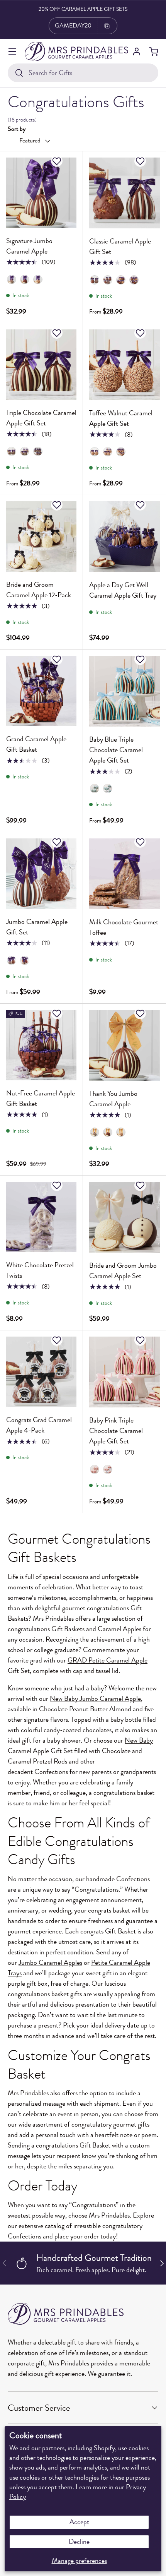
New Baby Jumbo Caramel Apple (95, 1698)
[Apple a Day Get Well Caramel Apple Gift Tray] (124, 537)
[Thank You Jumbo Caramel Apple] (124, 1045)
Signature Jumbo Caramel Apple (29, 246)
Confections (51, 1772)
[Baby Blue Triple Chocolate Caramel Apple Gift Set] (124, 691)
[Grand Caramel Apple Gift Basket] (41, 691)
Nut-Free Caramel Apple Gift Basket (41, 1098)
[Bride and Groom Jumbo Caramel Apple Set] (124, 1217)
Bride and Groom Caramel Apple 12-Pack (39, 590)
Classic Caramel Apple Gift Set (120, 246)
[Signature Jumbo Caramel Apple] (41, 193)
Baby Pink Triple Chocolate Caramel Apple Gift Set (116, 1431)
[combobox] (83, 73)
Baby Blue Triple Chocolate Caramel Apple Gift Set (116, 750)
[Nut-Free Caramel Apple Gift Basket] (41, 1045)
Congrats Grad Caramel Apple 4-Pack (39, 1425)
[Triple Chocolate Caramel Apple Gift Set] (41, 365)
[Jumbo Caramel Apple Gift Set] (41, 874)
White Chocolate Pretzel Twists (40, 1270)
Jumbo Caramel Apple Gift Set (37, 927)
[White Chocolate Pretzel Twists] (41, 1217)
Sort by (17, 129)
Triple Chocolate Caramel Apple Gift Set (41, 418)
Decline (79, 2542)
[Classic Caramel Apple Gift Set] (124, 193)
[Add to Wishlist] (58, 161)
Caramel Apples (119, 1629)
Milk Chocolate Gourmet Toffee (124, 927)
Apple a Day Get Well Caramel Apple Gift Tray (123, 590)
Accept (79, 2522)
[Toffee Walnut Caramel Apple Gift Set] (124, 365)
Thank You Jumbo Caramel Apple (113, 1099)
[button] (154, 51)
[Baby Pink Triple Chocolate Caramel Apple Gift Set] (124, 1372)
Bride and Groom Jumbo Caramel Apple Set (123, 1271)
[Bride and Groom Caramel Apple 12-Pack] (41, 536)
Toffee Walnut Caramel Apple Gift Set (121, 418)
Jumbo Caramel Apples (50, 1962)
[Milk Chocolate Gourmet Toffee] (124, 874)
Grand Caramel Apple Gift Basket (36, 744)
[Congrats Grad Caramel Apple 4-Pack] (41, 1372)
